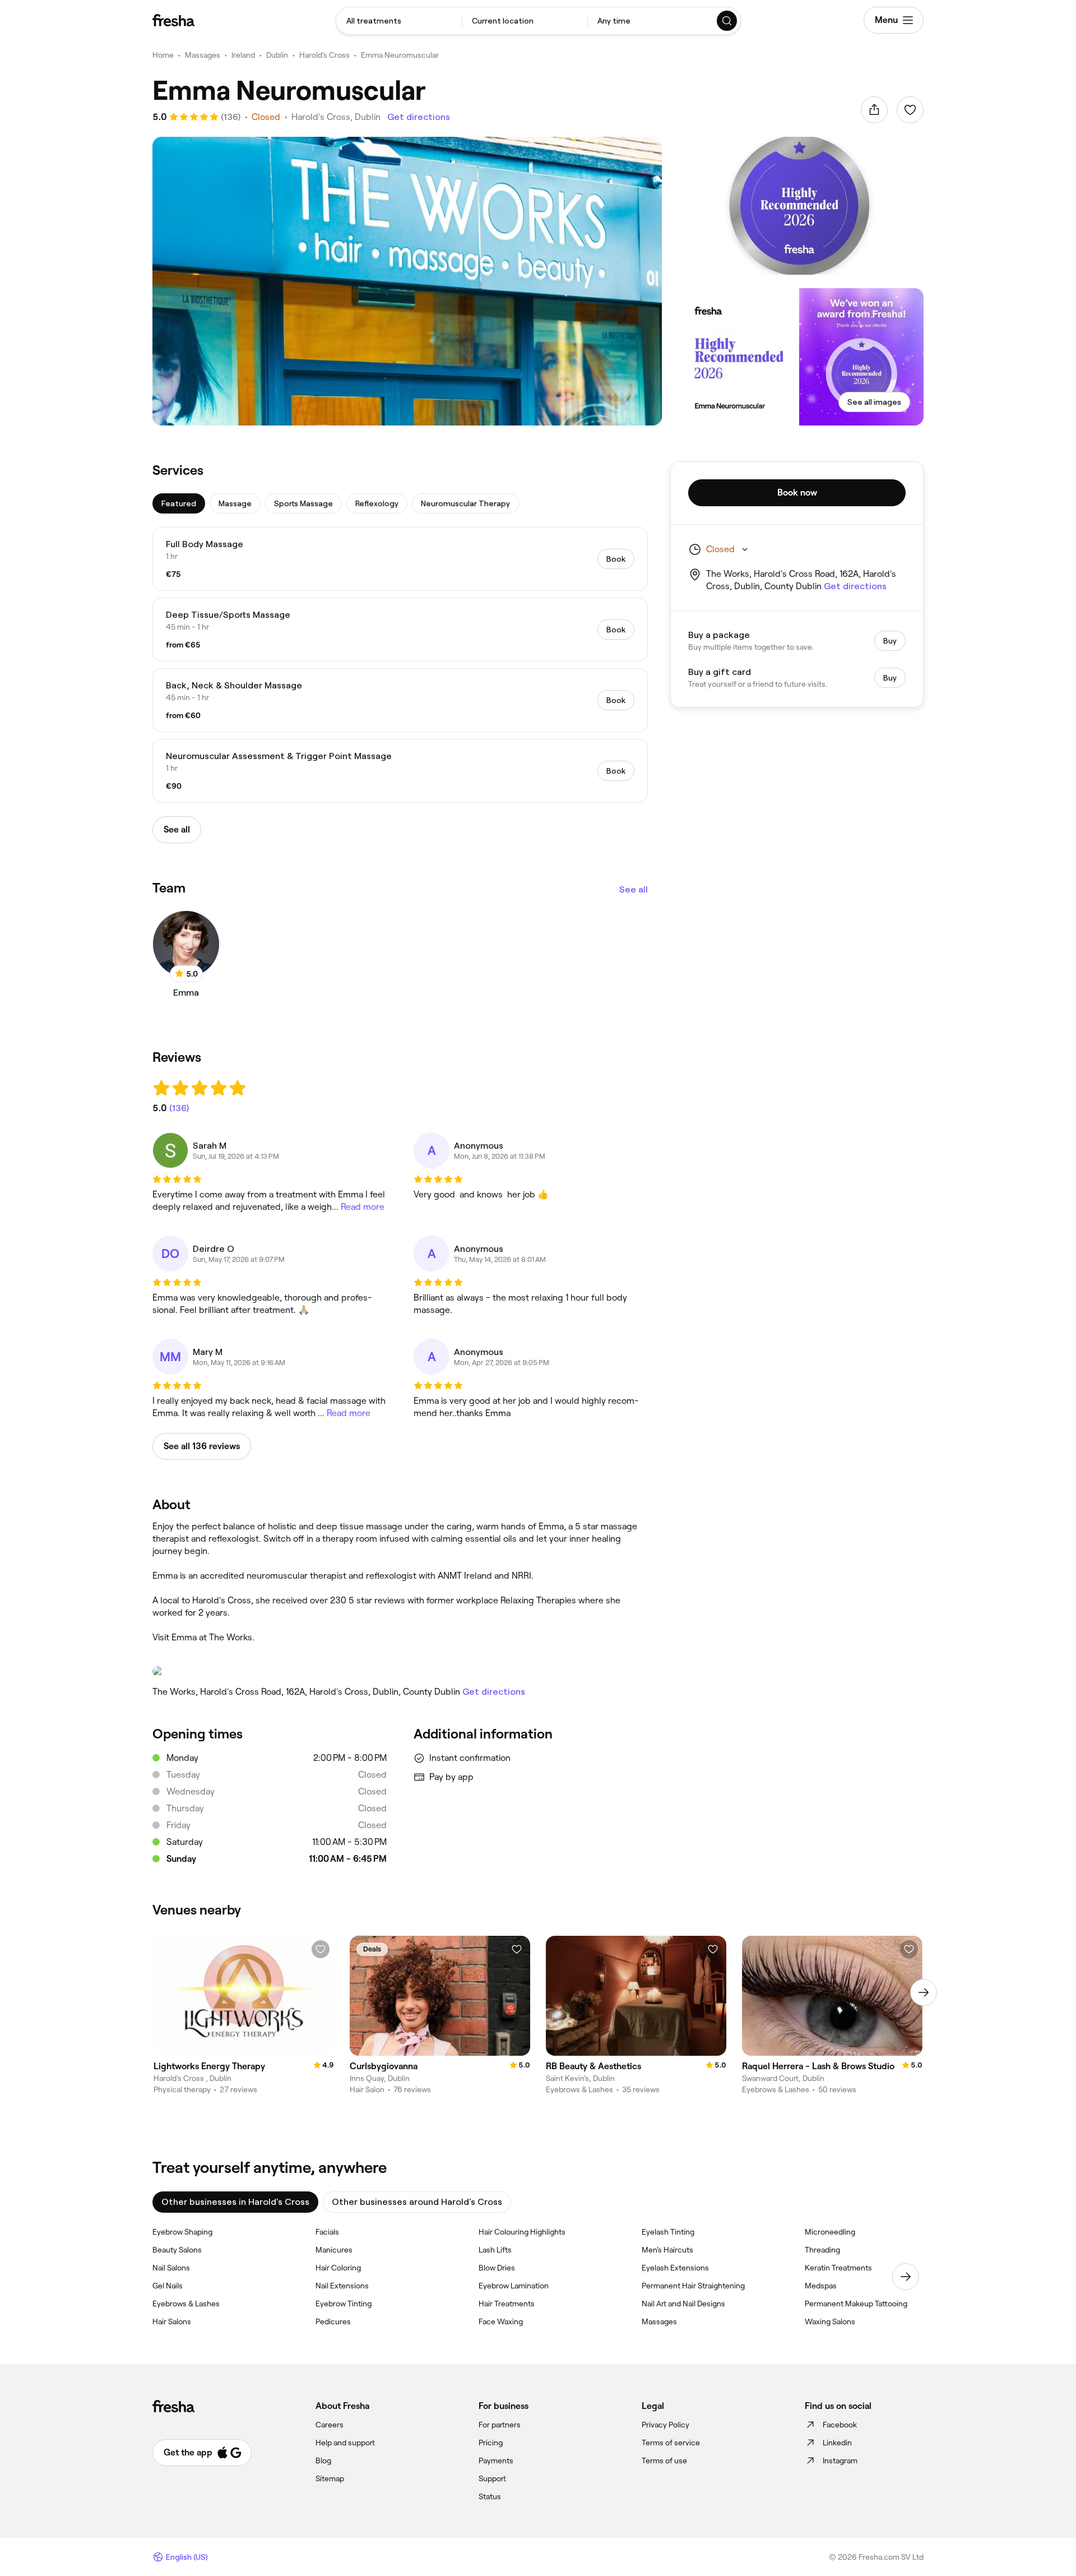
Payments (496, 2461)
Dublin (277, 55)
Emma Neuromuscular (400, 55)
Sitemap (330, 2478)
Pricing (491, 2443)
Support (492, 2478)
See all (634, 889)
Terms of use (664, 2461)
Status (490, 2496)
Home (163, 55)
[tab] (179, 503)
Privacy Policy (665, 2425)
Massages (203, 55)
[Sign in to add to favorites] (910, 110)
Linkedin (837, 2443)
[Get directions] (400, 1671)
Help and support (345, 2443)
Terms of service (671, 2443)
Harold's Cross (324, 55)
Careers (330, 2425)
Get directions (419, 117)
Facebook (840, 2425)
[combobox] (399, 21)
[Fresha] (173, 20)
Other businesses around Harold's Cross (417, 2202)
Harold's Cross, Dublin (336, 117)
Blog (323, 2461)
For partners (500, 2425)
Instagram (840, 2461)
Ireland (243, 55)
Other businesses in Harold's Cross (235, 2202)
